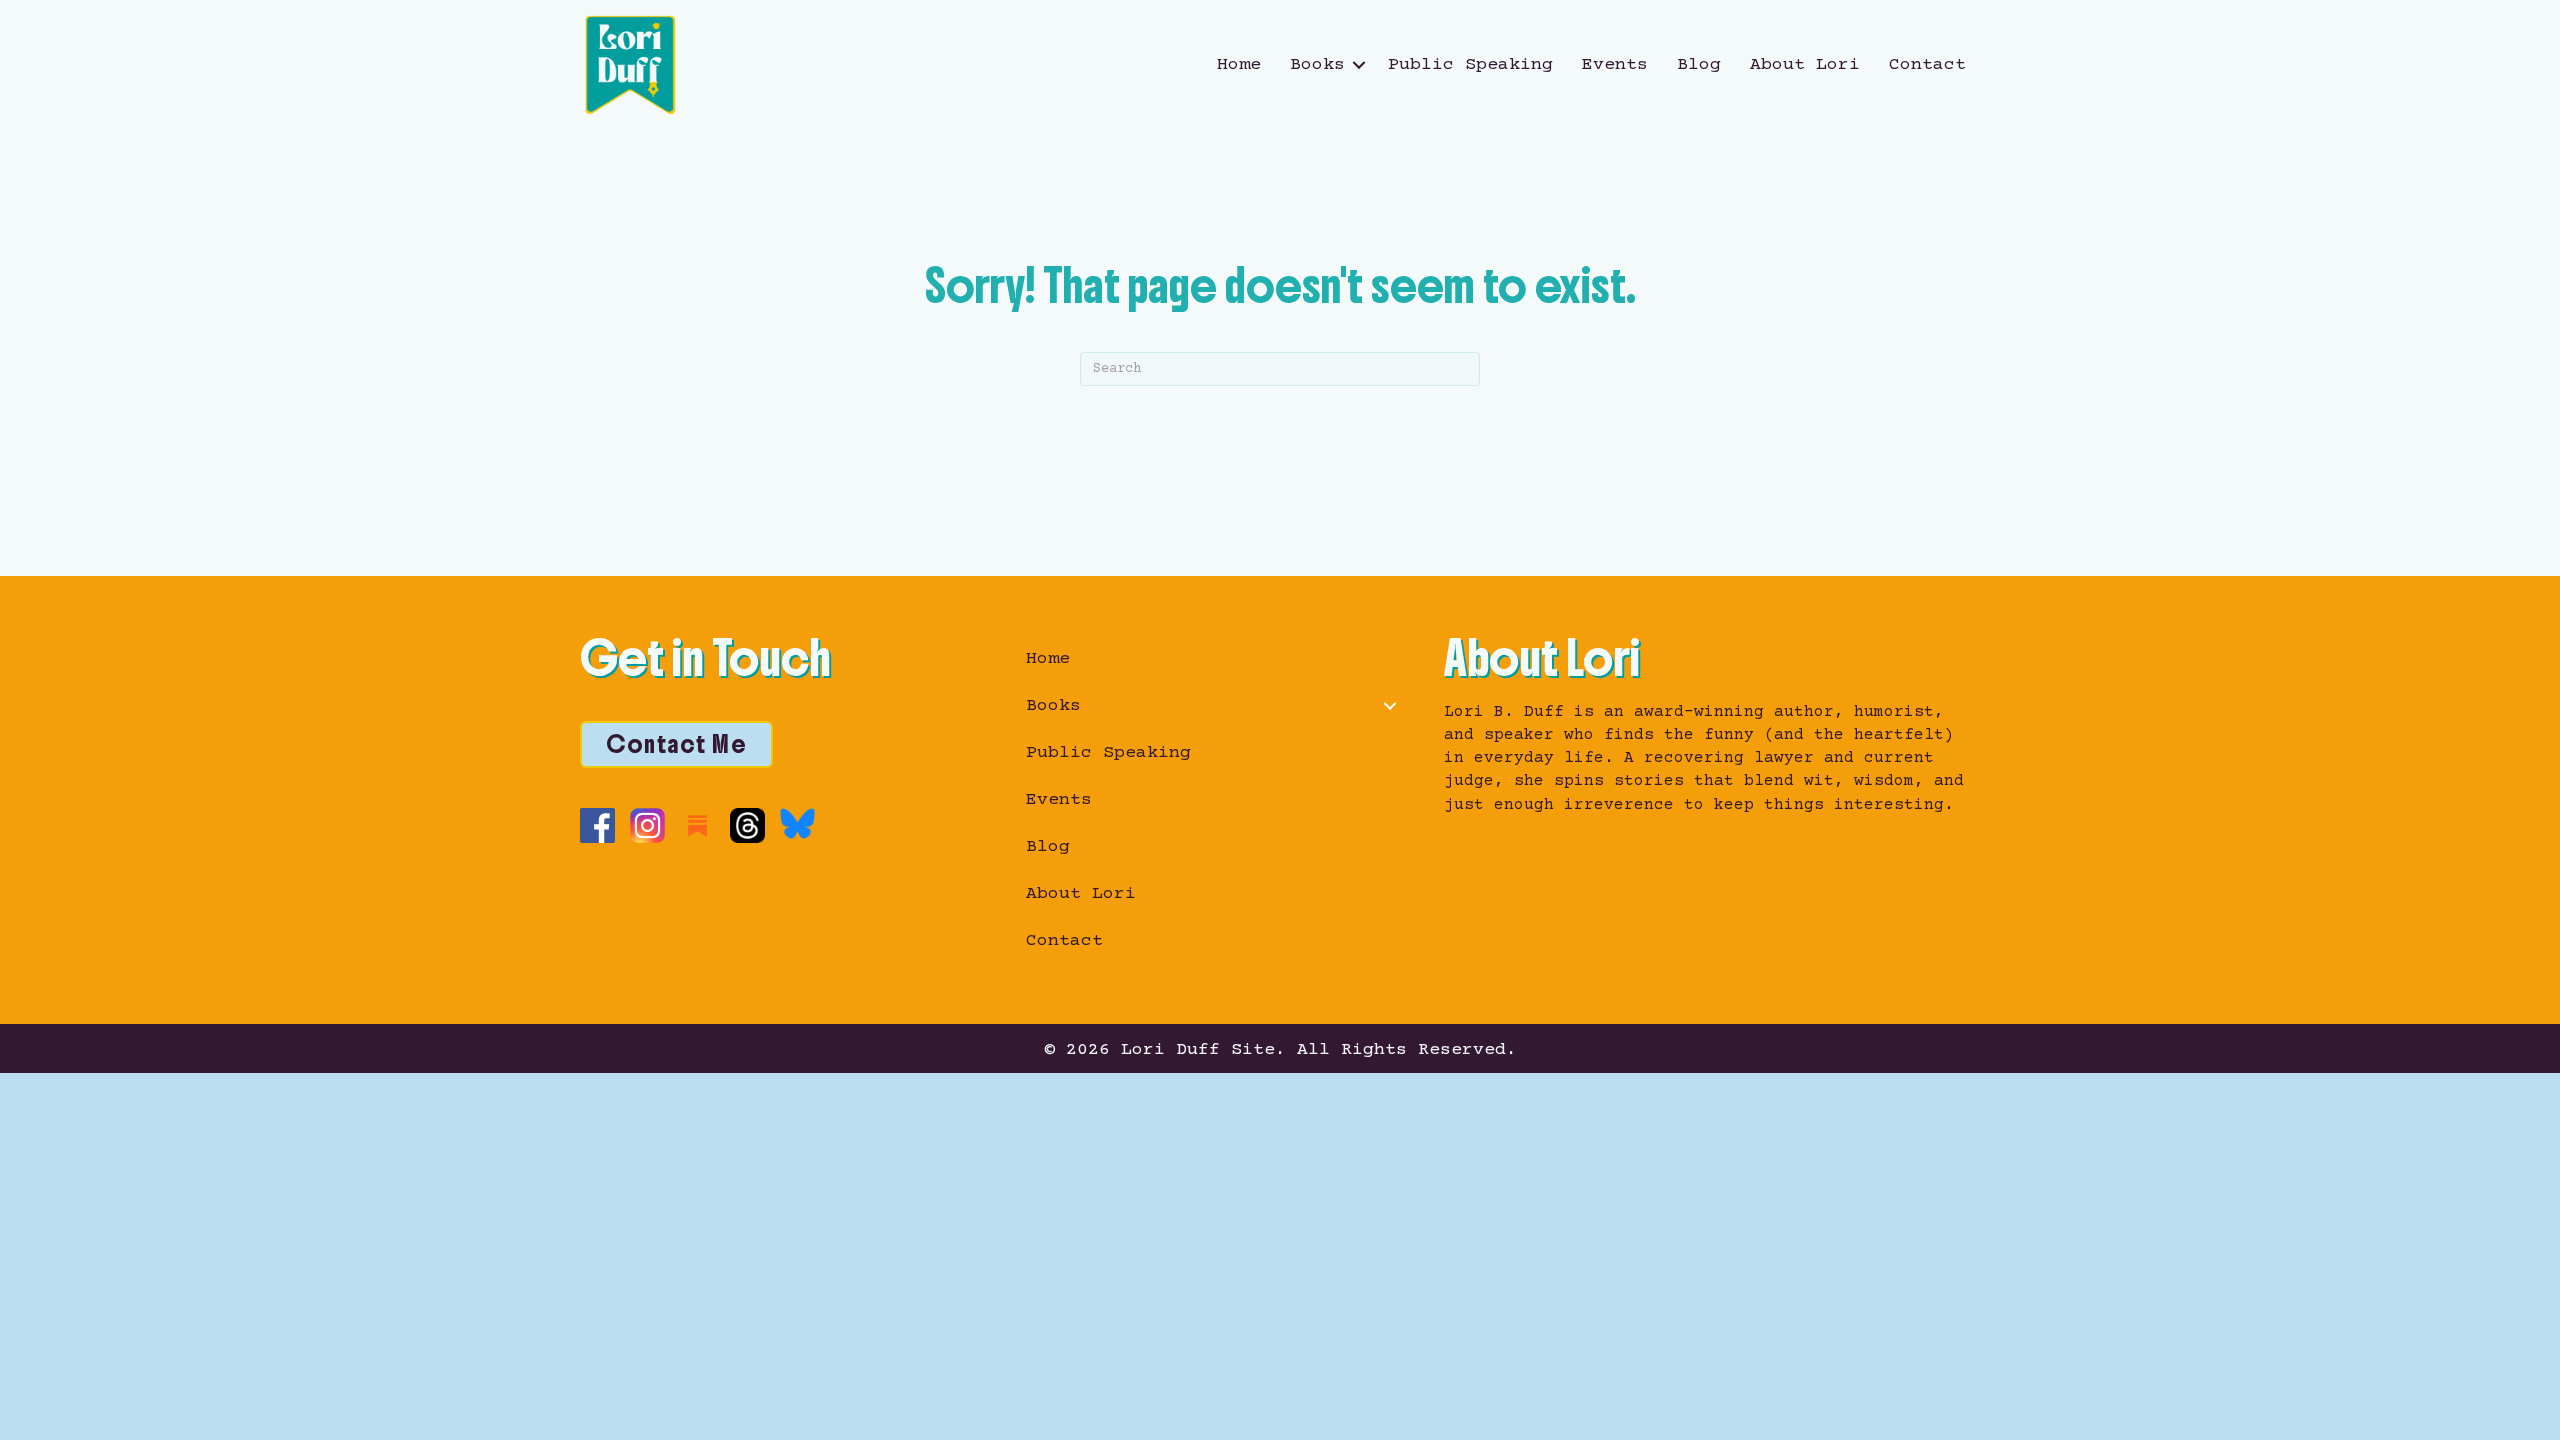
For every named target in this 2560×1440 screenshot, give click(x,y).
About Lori (1805, 65)
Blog (1699, 65)
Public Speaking (1470, 65)
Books (1317, 65)
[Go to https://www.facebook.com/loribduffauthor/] (597, 825)
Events (1615, 65)
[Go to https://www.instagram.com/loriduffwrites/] (647, 825)
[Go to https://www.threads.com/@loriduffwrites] (747, 825)
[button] (1359, 65)
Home (1239, 65)
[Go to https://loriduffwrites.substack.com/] (697, 825)
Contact (1927, 65)
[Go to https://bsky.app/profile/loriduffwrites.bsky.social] (797, 823)
